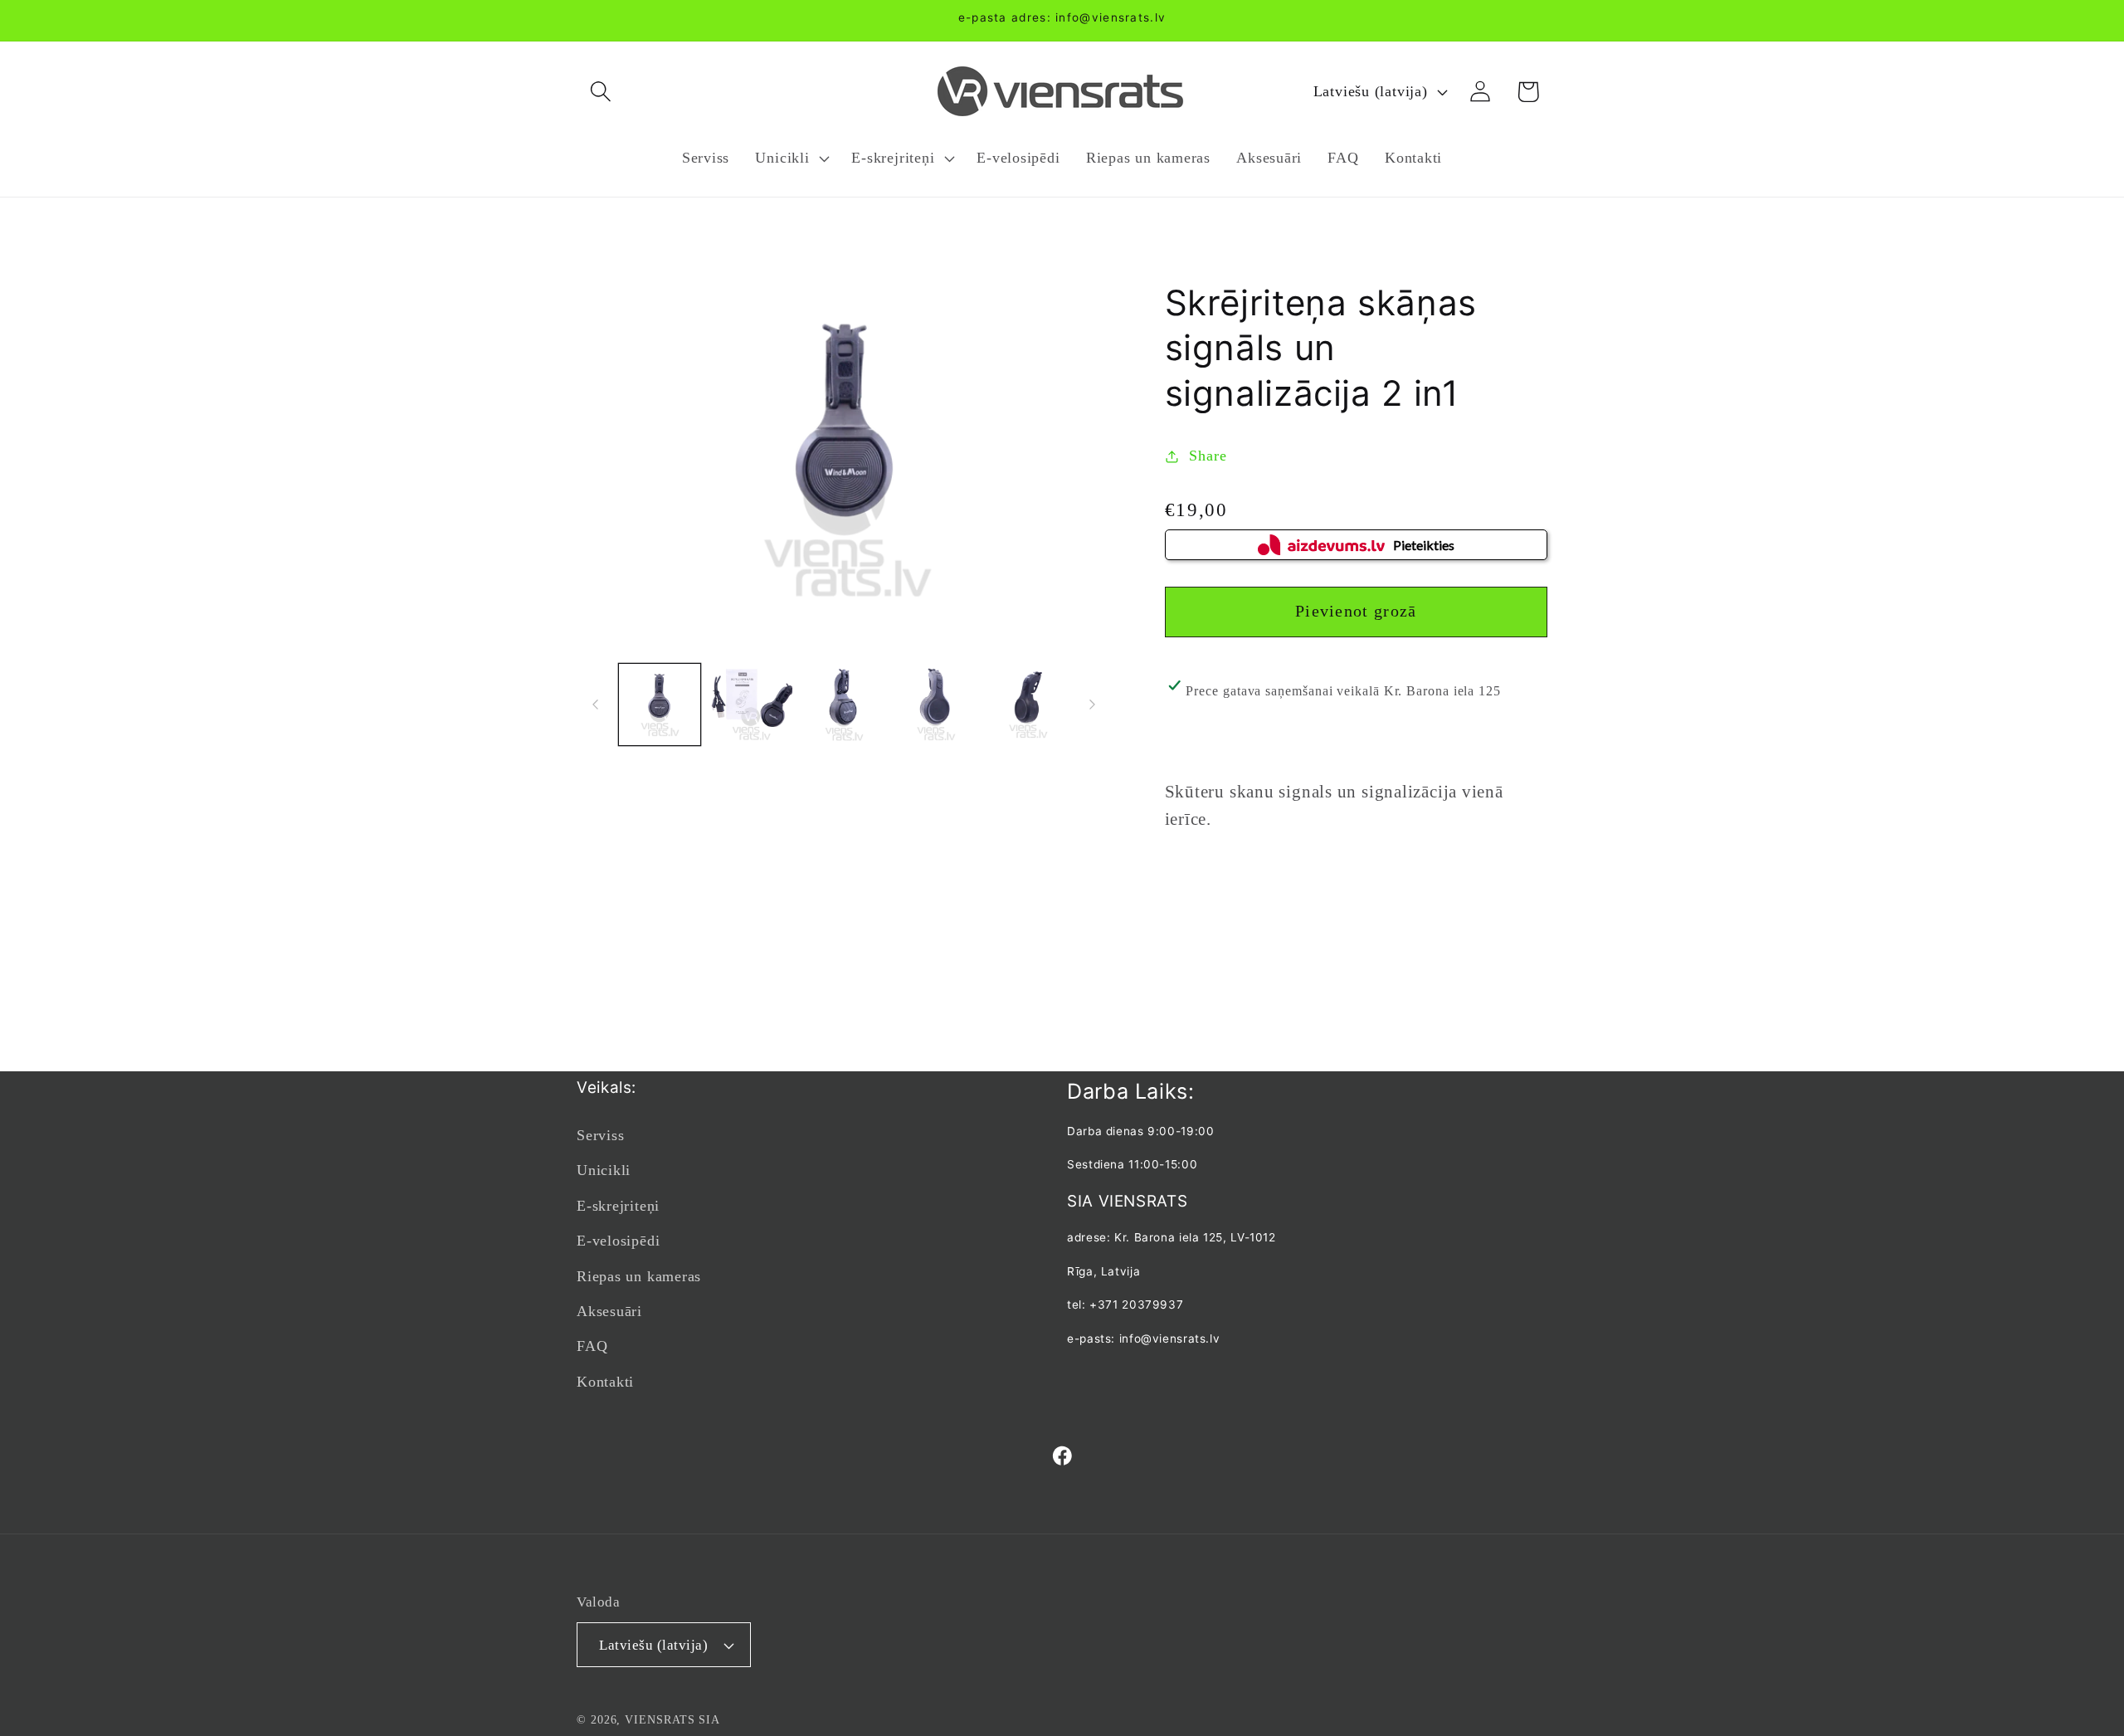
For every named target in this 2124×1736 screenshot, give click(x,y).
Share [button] (1208, 456)
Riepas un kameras (639, 1276)
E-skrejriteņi (618, 1206)
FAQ (592, 1346)
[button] (600, 92)
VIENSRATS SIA (672, 1719)
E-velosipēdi (618, 1241)
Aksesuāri (609, 1311)
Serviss (600, 1135)
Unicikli (604, 1170)
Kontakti (605, 1382)
